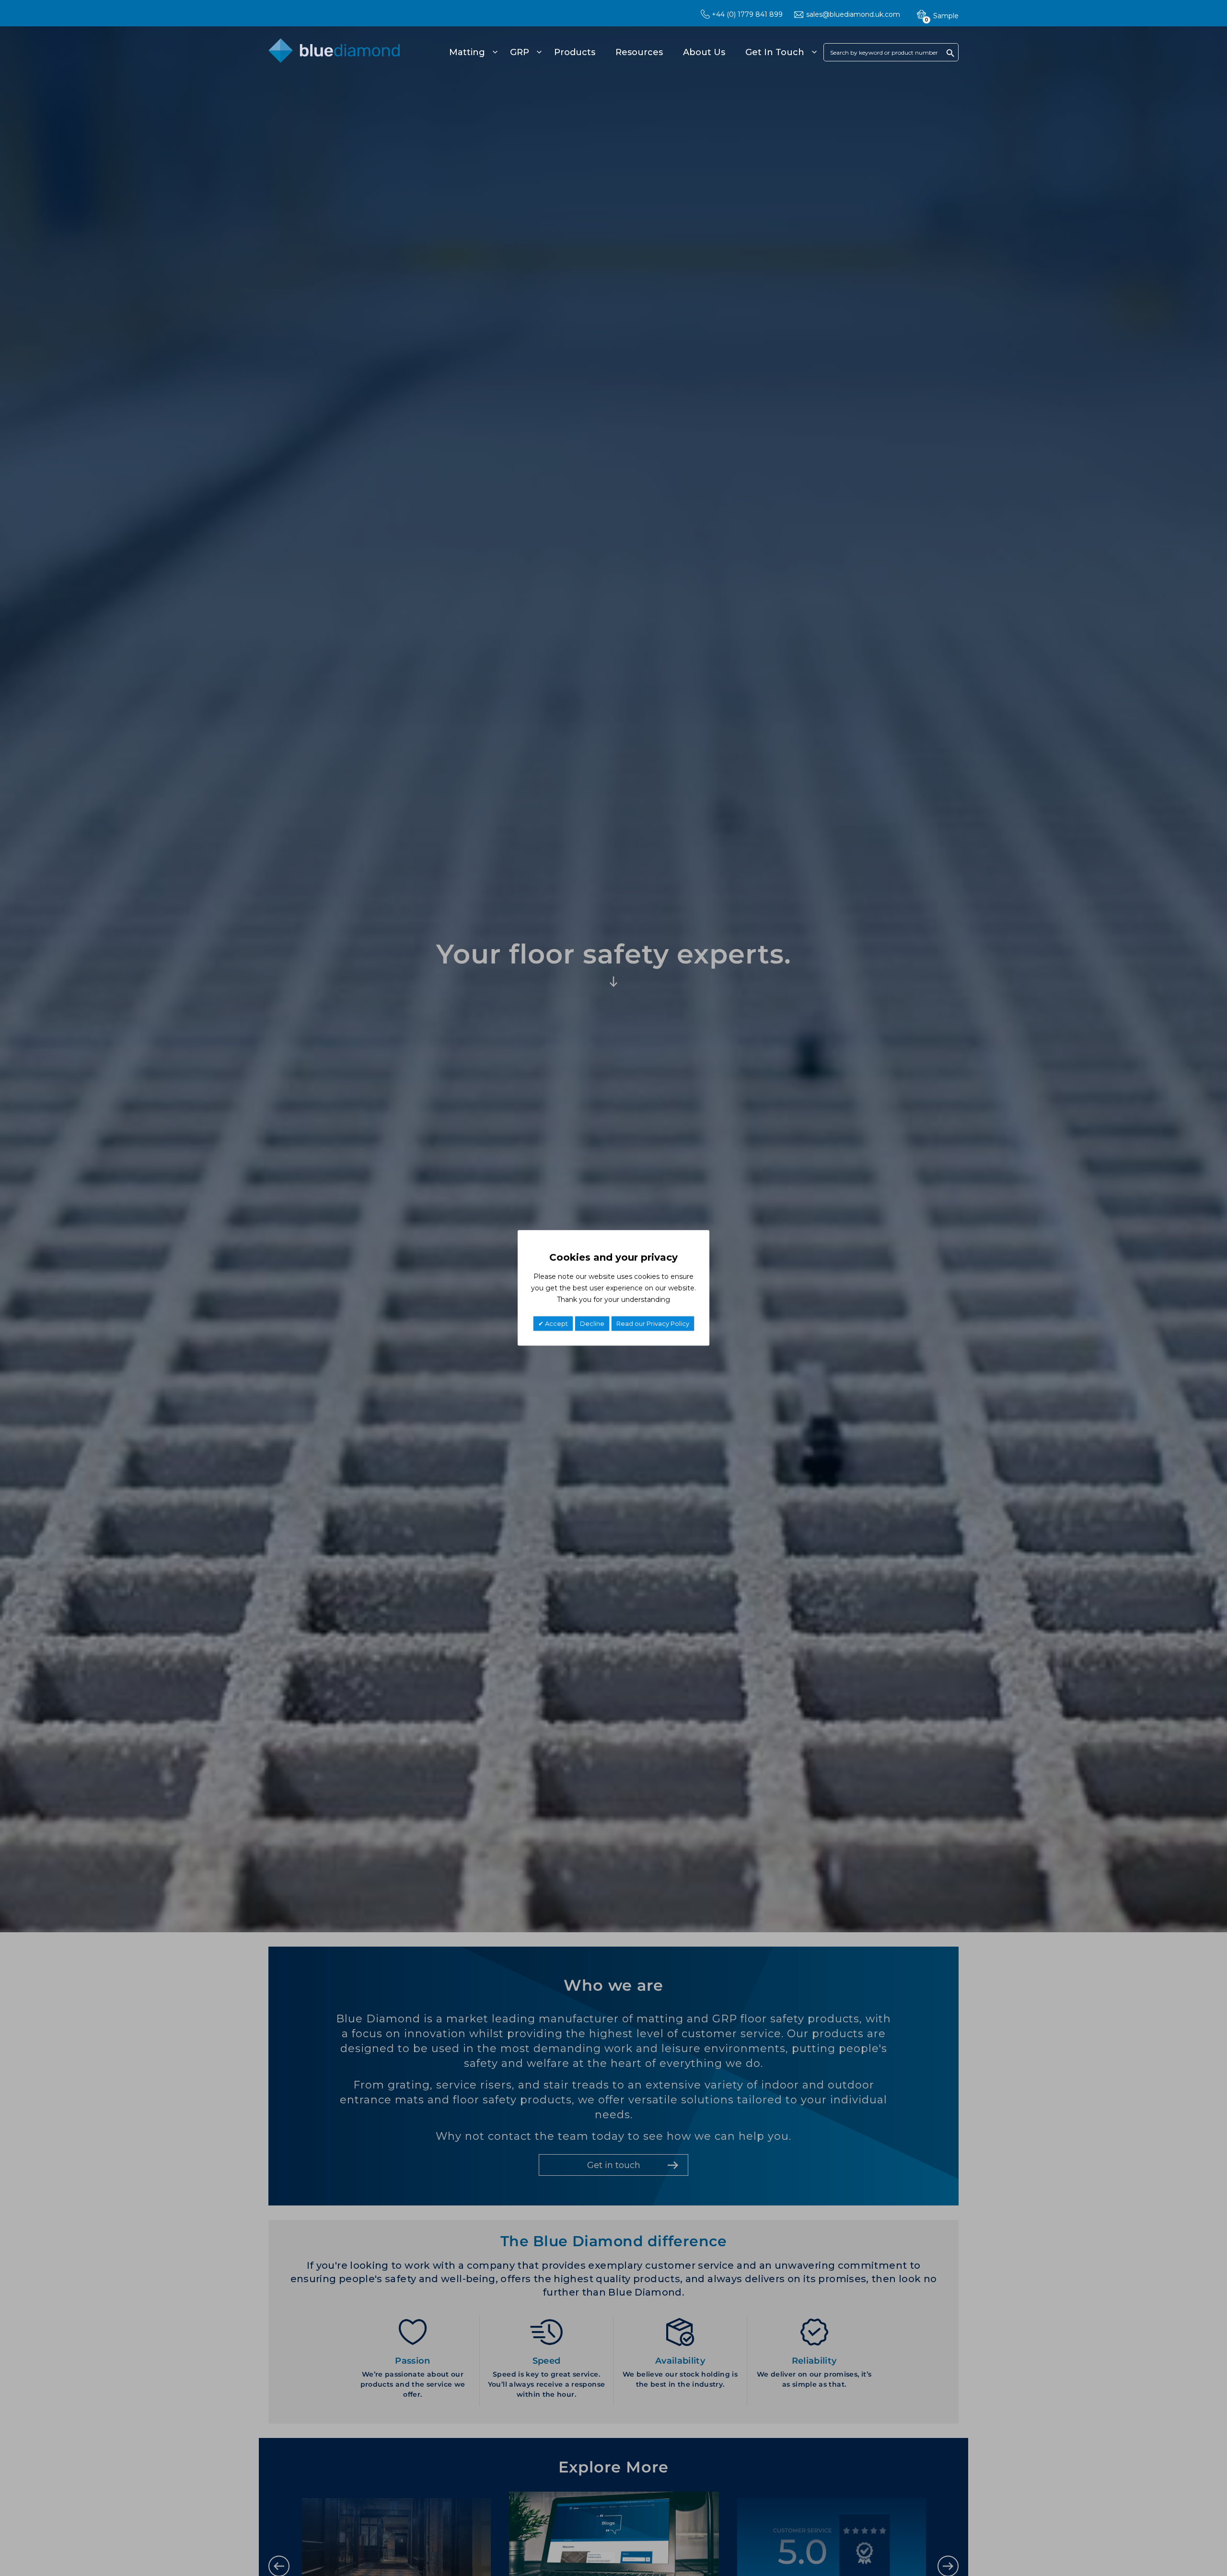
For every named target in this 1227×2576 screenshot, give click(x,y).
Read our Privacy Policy (653, 1324)
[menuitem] (472, 52)
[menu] (631, 52)
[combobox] (891, 52)
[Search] (950, 53)
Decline (592, 1324)
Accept (556, 1324)
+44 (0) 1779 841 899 (747, 14)
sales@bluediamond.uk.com (853, 14)
